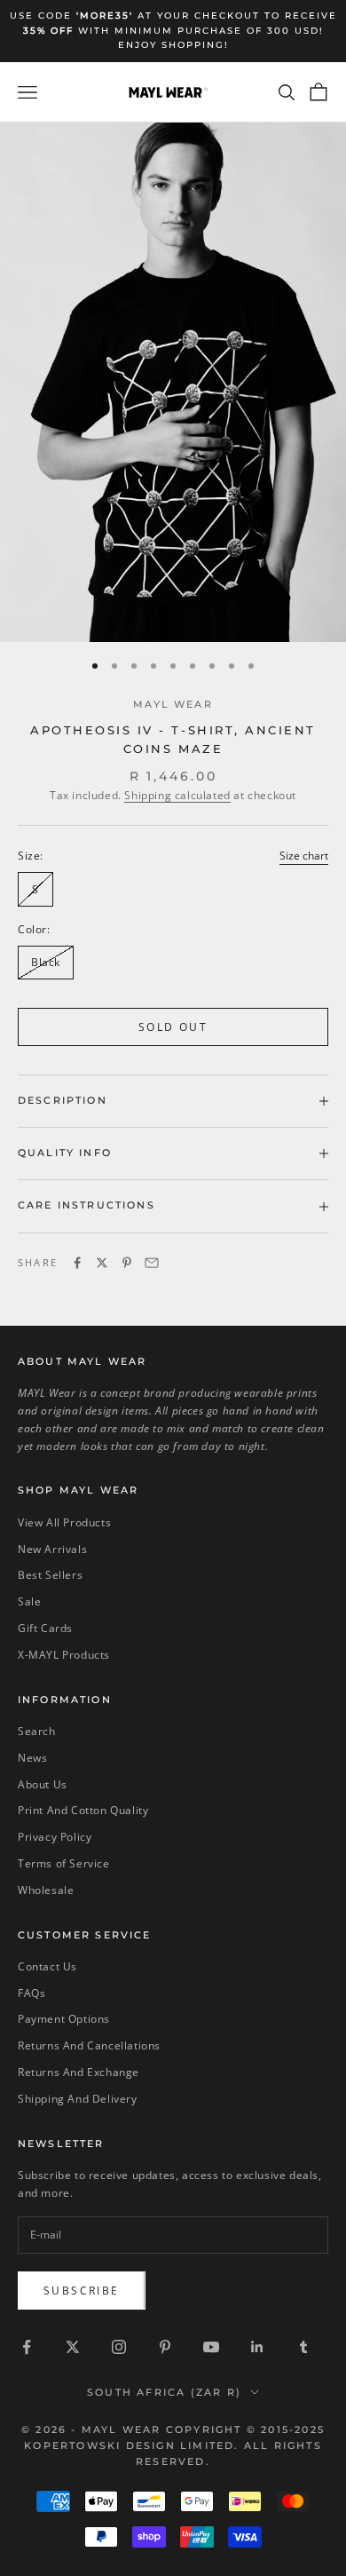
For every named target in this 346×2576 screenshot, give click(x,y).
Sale (29, 1601)
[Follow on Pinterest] (165, 2347)
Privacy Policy (55, 1837)
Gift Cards (45, 1628)
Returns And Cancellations (89, 2045)
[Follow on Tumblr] (303, 2347)
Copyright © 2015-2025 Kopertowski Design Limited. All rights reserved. (174, 2445)
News (32, 1758)
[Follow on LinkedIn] (257, 2347)
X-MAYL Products (64, 1655)
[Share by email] (152, 1263)
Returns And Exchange (79, 2072)
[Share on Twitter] (102, 1263)
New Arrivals (52, 1549)
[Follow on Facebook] (27, 2347)
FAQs (31, 1993)
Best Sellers (50, 1575)
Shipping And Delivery (78, 2099)
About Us (43, 1784)
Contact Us (47, 1966)
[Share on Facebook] (77, 1263)
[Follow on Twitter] (73, 2347)
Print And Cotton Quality (83, 1810)
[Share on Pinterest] (127, 1263)
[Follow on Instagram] (119, 2347)
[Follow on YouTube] (211, 2347)
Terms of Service (64, 1863)
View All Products (64, 1522)
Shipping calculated (177, 795)
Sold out (173, 1027)
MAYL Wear (173, 705)
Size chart (304, 856)
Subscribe (82, 2291)
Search (37, 1731)
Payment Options (64, 2019)
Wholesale (46, 1890)
